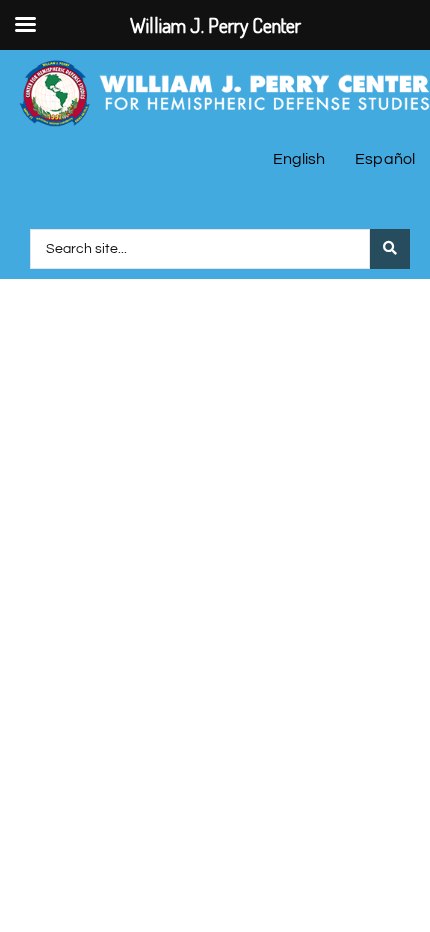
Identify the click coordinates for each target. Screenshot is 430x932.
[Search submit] (390, 249)
